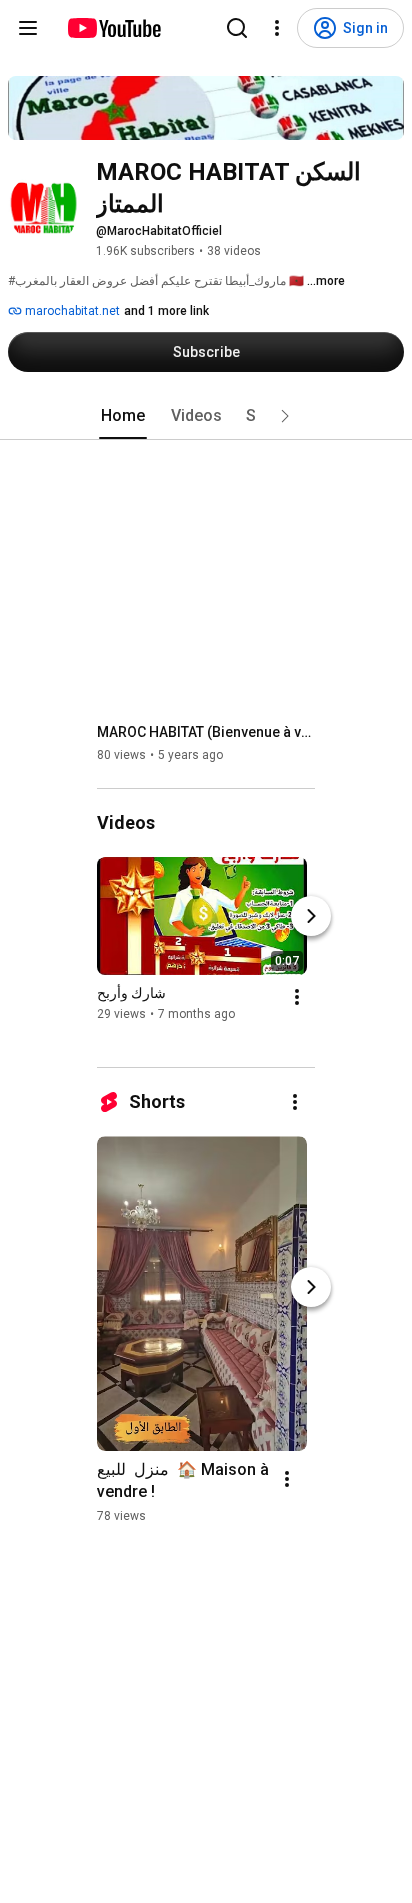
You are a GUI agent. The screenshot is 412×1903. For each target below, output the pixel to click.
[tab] (123, 416)
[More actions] (297, 997)
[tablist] (206, 416)
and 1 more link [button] (166, 311)
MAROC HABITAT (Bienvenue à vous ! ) (206, 732)
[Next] (311, 916)
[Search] (237, 28)
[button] (285, 416)
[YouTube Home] (113, 28)
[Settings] (277, 28)
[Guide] (28, 28)
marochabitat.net (71, 311)
